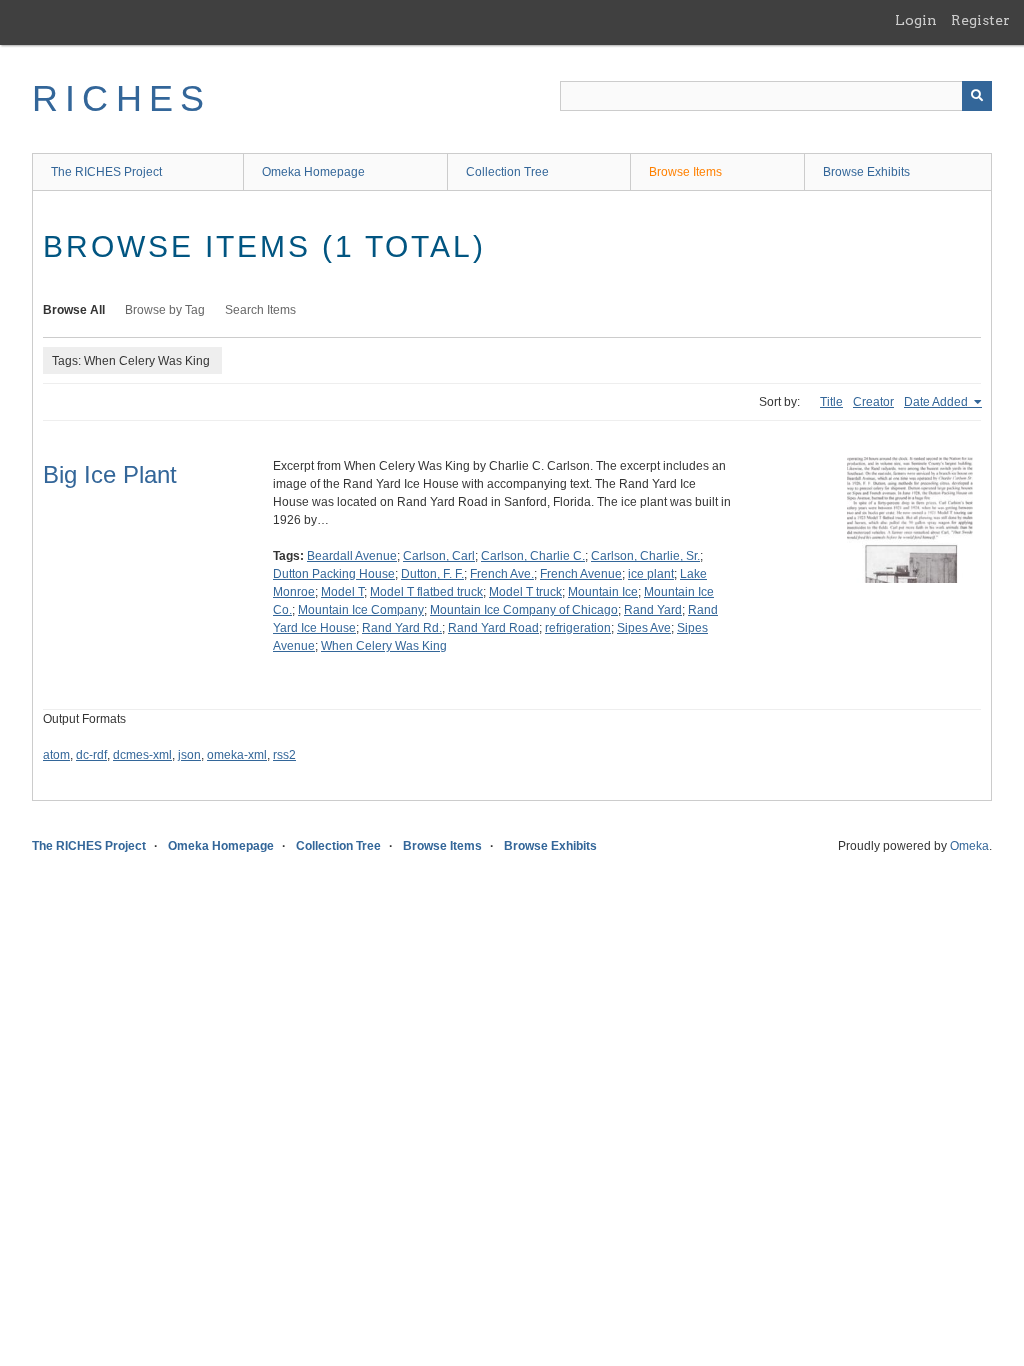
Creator (873, 402)
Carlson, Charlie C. (533, 556)
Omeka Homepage (313, 172)
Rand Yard (653, 610)
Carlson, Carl (439, 556)
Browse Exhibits (866, 172)
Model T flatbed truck (426, 592)
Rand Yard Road (493, 628)
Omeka (969, 846)
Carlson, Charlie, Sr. (645, 556)
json (189, 755)
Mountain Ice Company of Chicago (524, 610)
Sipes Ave (644, 628)
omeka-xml (237, 755)
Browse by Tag (165, 310)
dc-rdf (91, 755)
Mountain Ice (603, 592)
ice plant (651, 574)
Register (980, 20)
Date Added (937, 402)
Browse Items (685, 172)
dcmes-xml (142, 755)
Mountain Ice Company (361, 610)
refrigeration (578, 628)
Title (831, 402)
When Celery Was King (384, 646)
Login (916, 20)
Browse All (74, 310)
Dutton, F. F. (432, 574)
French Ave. (502, 574)
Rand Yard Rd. (402, 628)
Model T (342, 592)
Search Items (260, 310)
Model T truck (525, 592)
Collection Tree (507, 172)
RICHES (121, 98)
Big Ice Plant (110, 474)
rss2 (284, 755)
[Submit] (977, 96)
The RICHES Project (106, 172)
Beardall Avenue (352, 556)
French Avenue (581, 574)
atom (56, 755)
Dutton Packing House (334, 574)
